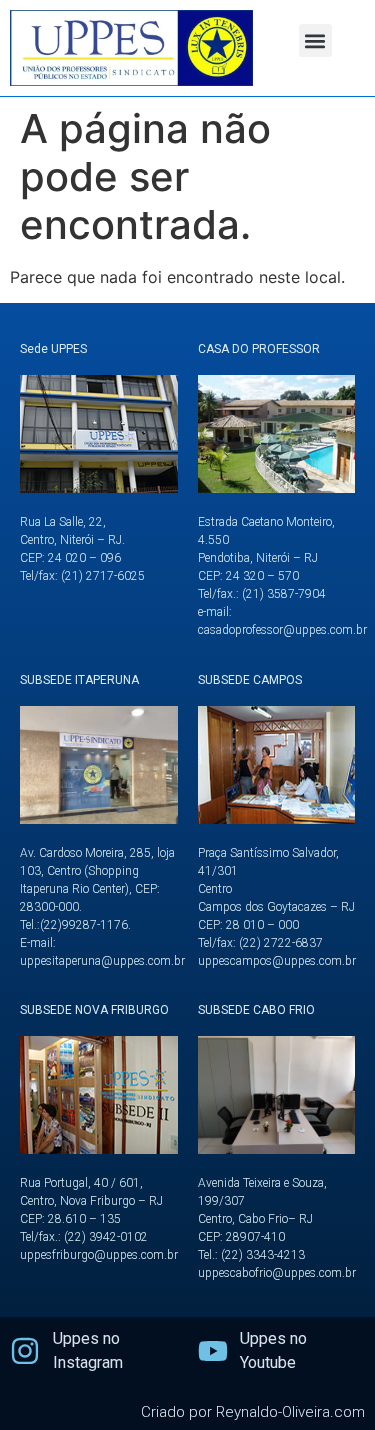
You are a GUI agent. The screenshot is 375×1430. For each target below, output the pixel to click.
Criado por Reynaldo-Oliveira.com (253, 1412)
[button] (315, 40)
